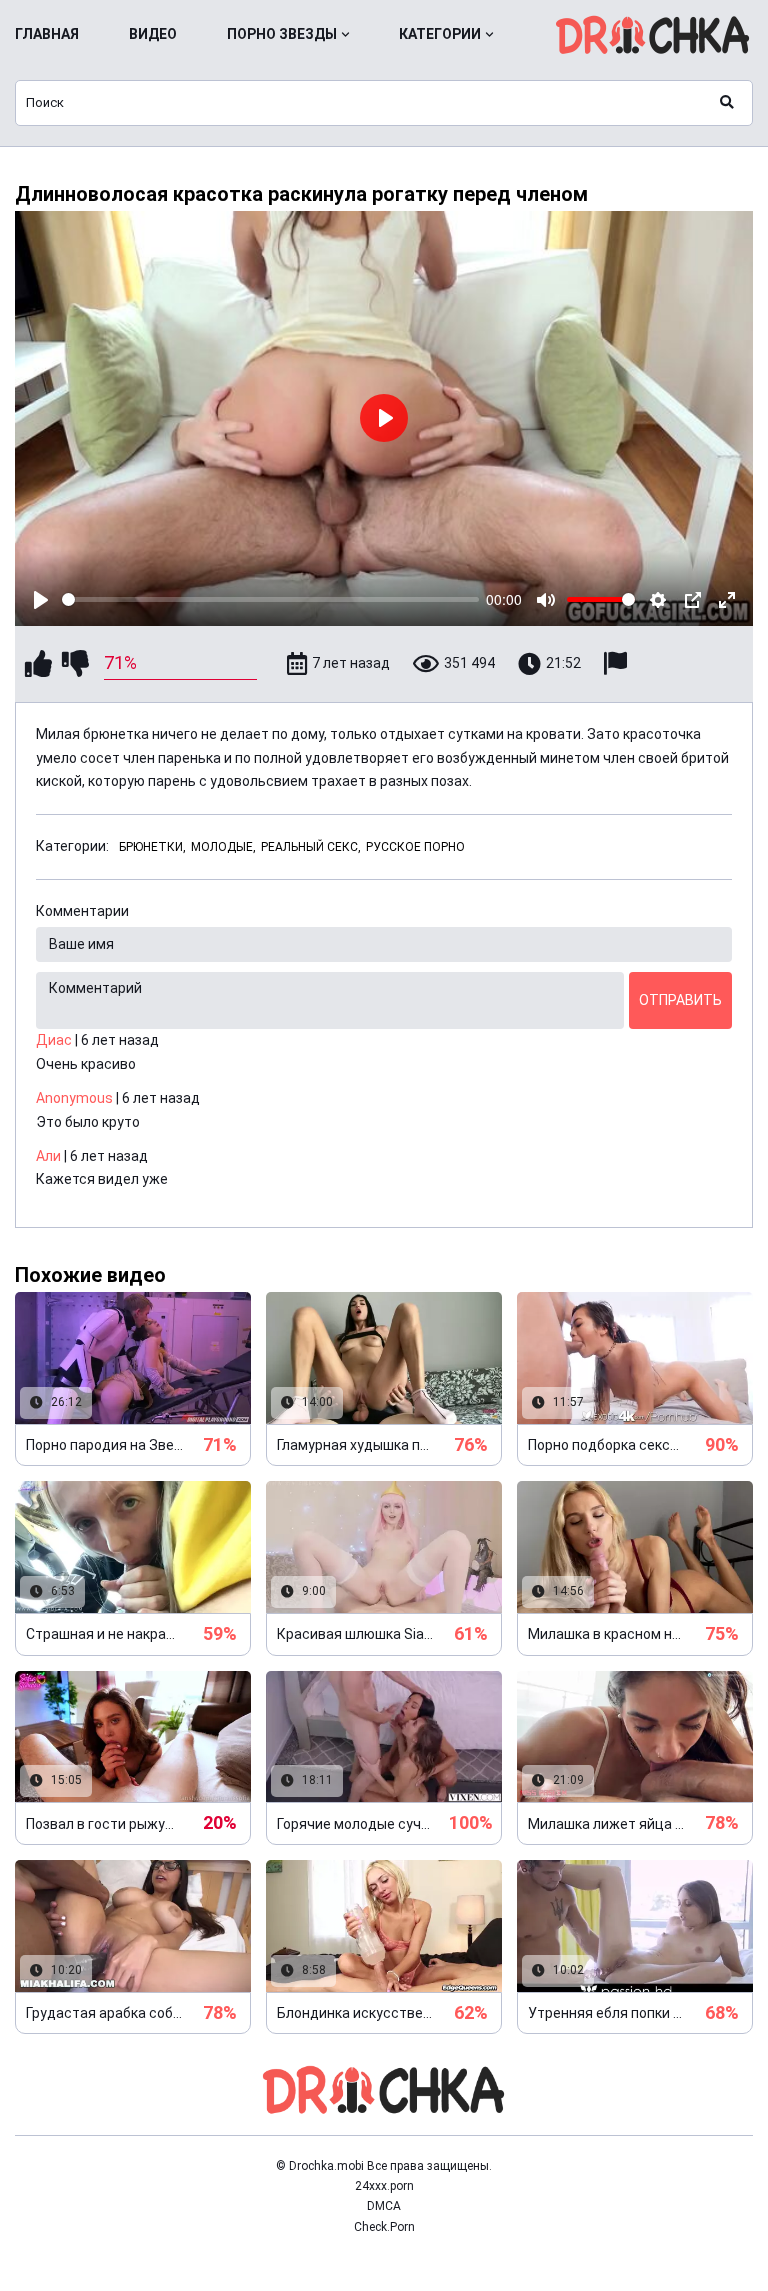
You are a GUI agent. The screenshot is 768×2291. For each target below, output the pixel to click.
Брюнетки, (152, 847)
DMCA (384, 2206)
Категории (440, 34)
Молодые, (223, 847)
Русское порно (415, 847)
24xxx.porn (384, 2186)
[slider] (270, 599)
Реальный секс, (311, 847)
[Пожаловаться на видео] (618, 663)
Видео (153, 34)
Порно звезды (282, 34)
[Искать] (727, 103)
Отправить (680, 1000)
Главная (47, 34)
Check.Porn (384, 2227)
